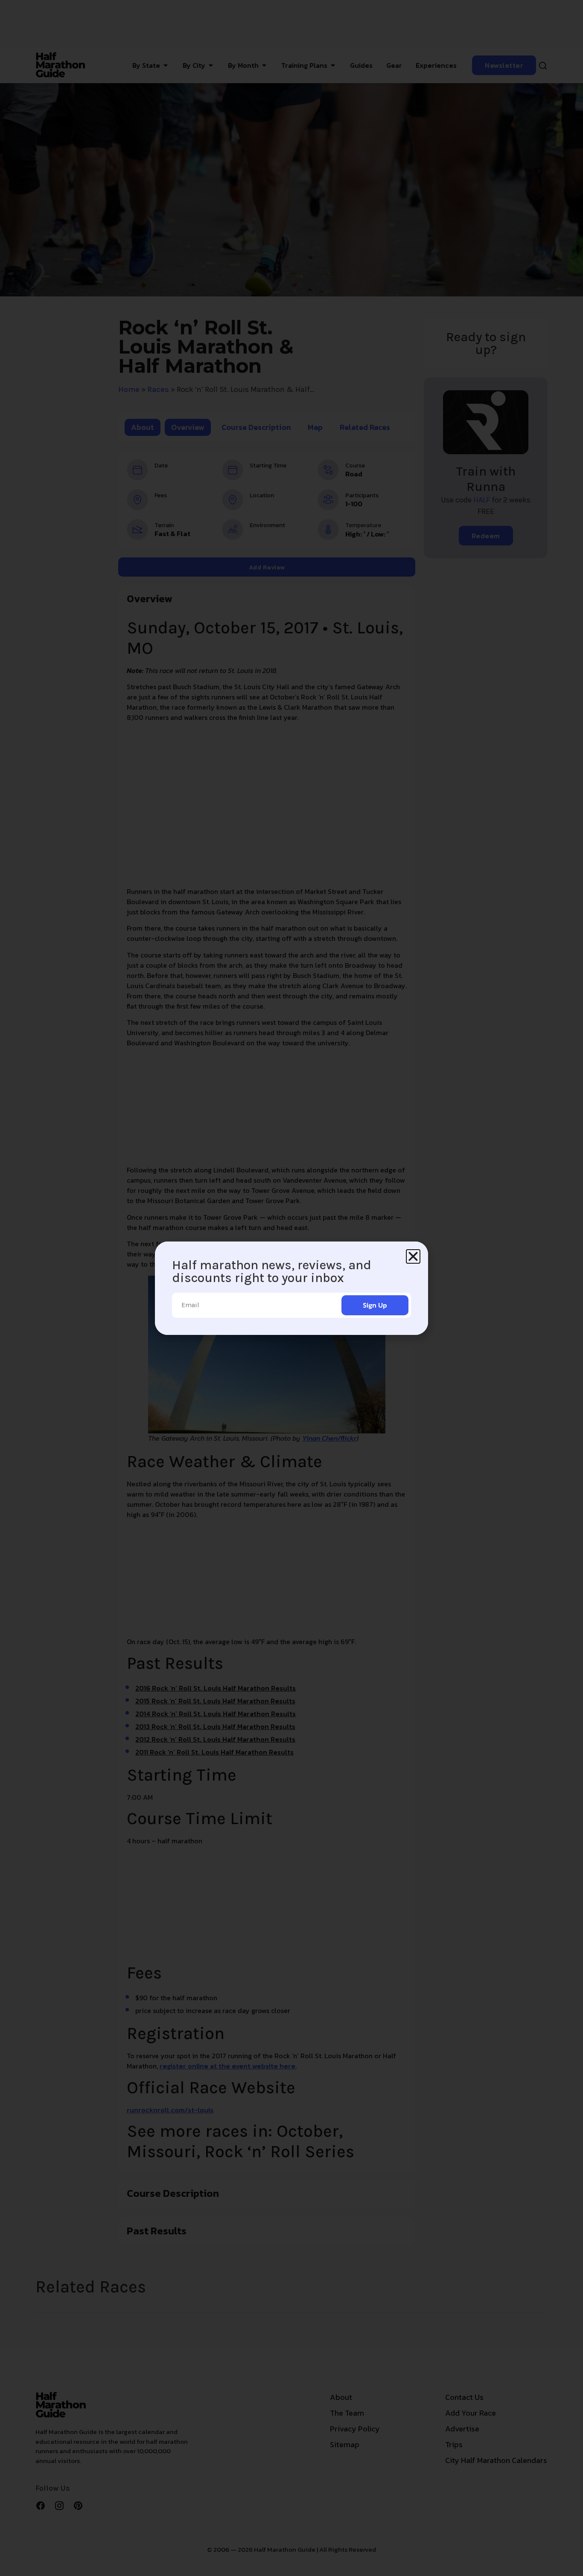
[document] (291, 1288)
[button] (413, 1256)
